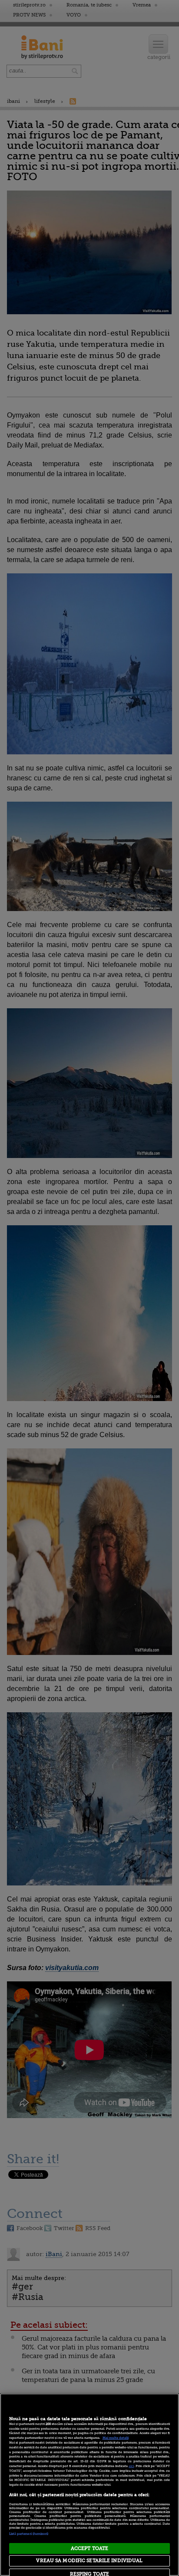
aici (131, 2466)
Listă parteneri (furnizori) (29, 2534)
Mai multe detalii (116, 2438)
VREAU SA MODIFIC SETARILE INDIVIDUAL (89, 2561)
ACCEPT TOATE (89, 2548)
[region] (89, 2485)
